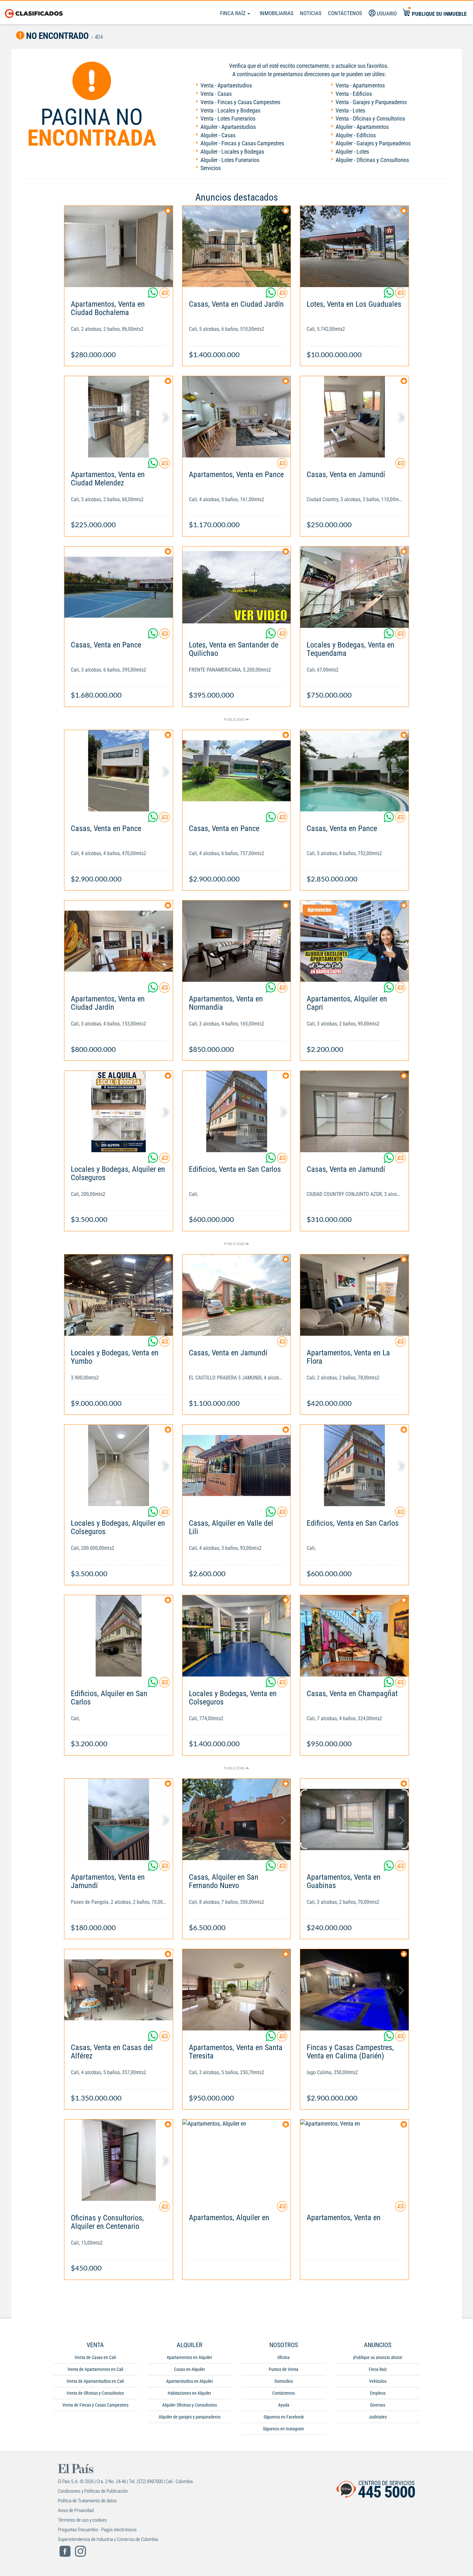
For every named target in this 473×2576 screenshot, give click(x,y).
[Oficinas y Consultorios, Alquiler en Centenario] (119, 2160)
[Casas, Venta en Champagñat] (354, 1636)
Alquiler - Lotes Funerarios (230, 160)
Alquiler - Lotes (352, 152)
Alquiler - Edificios (356, 135)
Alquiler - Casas (218, 135)
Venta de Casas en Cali (95, 2357)
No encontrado (57, 36)
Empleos (378, 2393)
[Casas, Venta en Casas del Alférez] (119, 1990)
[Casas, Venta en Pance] (119, 587)
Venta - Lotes (350, 110)
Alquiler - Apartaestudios (228, 127)
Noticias (311, 13)
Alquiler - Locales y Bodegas (232, 152)
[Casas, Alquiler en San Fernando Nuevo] (237, 1819)
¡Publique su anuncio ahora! (378, 2357)
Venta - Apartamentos (360, 85)
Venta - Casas (216, 94)
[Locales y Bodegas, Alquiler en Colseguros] (119, 1112)
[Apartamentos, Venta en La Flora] (354, 1295)
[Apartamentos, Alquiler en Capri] (354, 941)
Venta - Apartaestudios (226, 85)
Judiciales (378, 2417)
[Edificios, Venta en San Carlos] (237, 1112)
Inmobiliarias (277, 13)
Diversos (378, 2405)
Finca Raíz (233, 13)
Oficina (283, 2357)
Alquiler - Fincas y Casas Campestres (242, 143)
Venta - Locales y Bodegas (230, 110)
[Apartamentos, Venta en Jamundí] (119, 1819)
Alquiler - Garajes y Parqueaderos (373, 143)
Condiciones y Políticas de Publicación (93, 2491)
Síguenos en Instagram (283, 2429)
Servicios (211, 168)
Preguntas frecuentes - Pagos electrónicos (97, 2530)
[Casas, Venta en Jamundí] (354, 417)
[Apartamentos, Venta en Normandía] (237, 941)
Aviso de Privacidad (76, 2510)
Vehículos (378, 2381)
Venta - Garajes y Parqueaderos (371, 102)
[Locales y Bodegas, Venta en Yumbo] (119, 1295)
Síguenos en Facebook (284, 2417)
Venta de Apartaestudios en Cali (95, 2381)
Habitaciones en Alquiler (189, 2393)
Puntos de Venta (283, 2369)
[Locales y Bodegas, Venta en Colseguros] (237, 1636)
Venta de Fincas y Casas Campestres (95, 2405)
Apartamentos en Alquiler (189, 2357)
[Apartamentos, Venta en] (354, 2160)
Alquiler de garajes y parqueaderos (190, 2417)
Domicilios (284, 2381)
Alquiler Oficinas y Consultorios (190, 2405)
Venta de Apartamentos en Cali (95, 2369)
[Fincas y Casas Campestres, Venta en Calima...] (354, 1990)
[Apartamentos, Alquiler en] (237, 2160)
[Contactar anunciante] (164, 295)
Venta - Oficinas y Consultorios (370, 118)
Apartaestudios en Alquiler (190, 2381)
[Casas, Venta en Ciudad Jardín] (237, 246)
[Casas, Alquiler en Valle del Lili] (237, 1465)
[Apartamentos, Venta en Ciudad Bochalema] (119, 246)
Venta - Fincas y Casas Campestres (240, 102)
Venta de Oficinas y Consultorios (95, 2393)
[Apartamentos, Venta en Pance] (237, 417)
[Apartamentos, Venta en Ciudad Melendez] (119, 417)
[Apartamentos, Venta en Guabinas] (354, 1819)
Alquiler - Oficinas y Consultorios (372, 160)
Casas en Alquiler (190, 2369)
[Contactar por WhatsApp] (153, 295)
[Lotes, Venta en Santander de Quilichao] (237, 587)
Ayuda (284, 2405)
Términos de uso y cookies (82, 2520)
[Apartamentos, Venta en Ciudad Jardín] (119, 941)
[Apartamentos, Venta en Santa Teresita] (237, 1990)
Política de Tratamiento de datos (87, 2501)
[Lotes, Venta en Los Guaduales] (354, 246)
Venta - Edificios (354, 94)
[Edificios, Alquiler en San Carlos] (119, 1636)
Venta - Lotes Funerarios (228, 118)
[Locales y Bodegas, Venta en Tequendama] (354, 587)
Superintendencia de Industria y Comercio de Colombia (108, 2539)
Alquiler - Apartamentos (362, 127)
